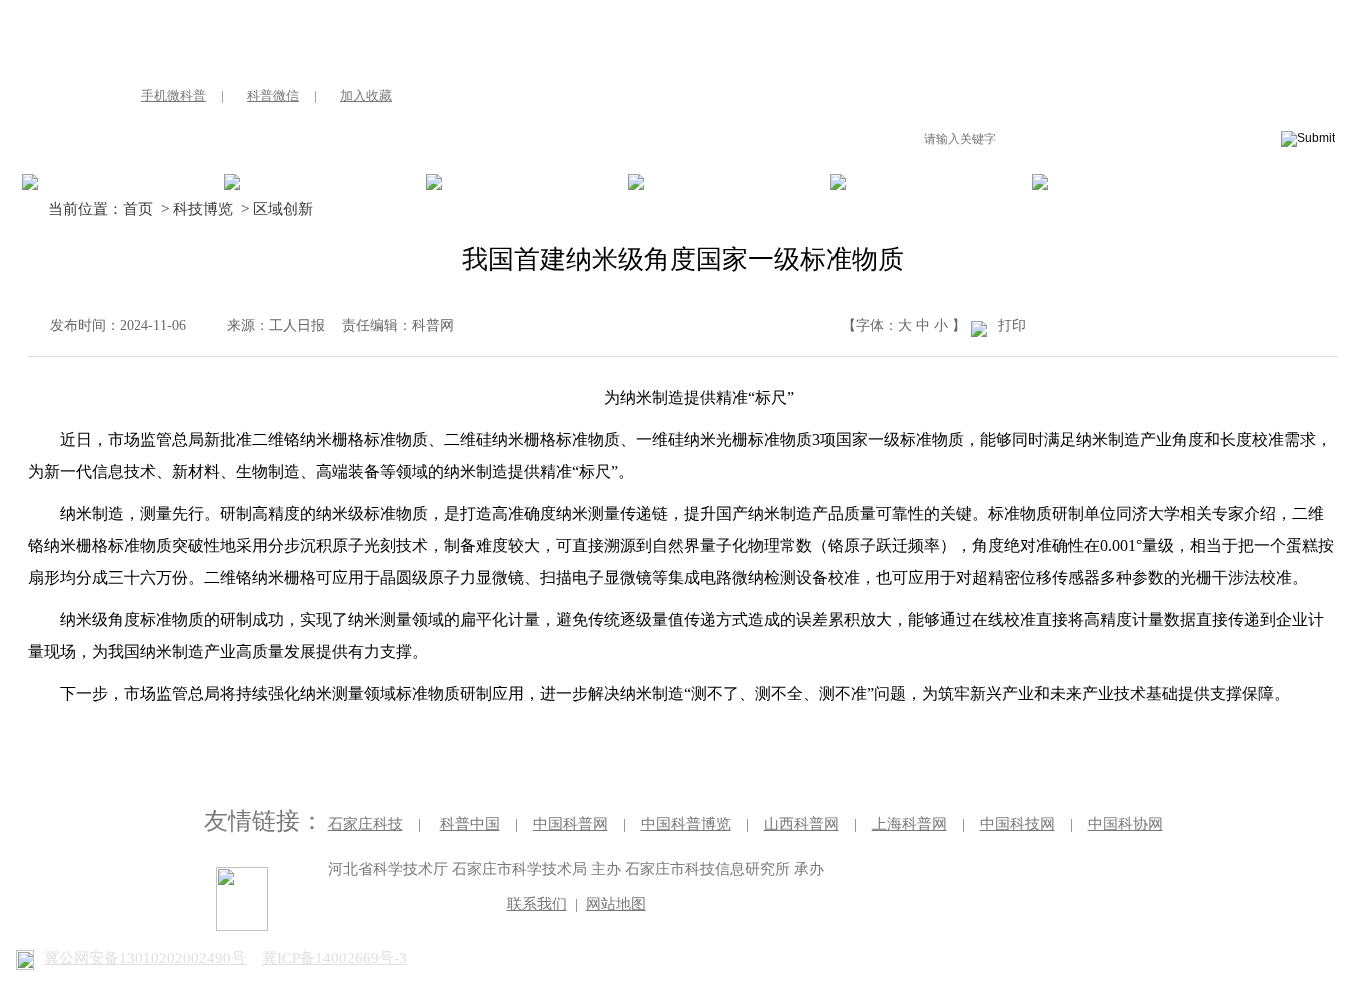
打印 (1012, 325)
